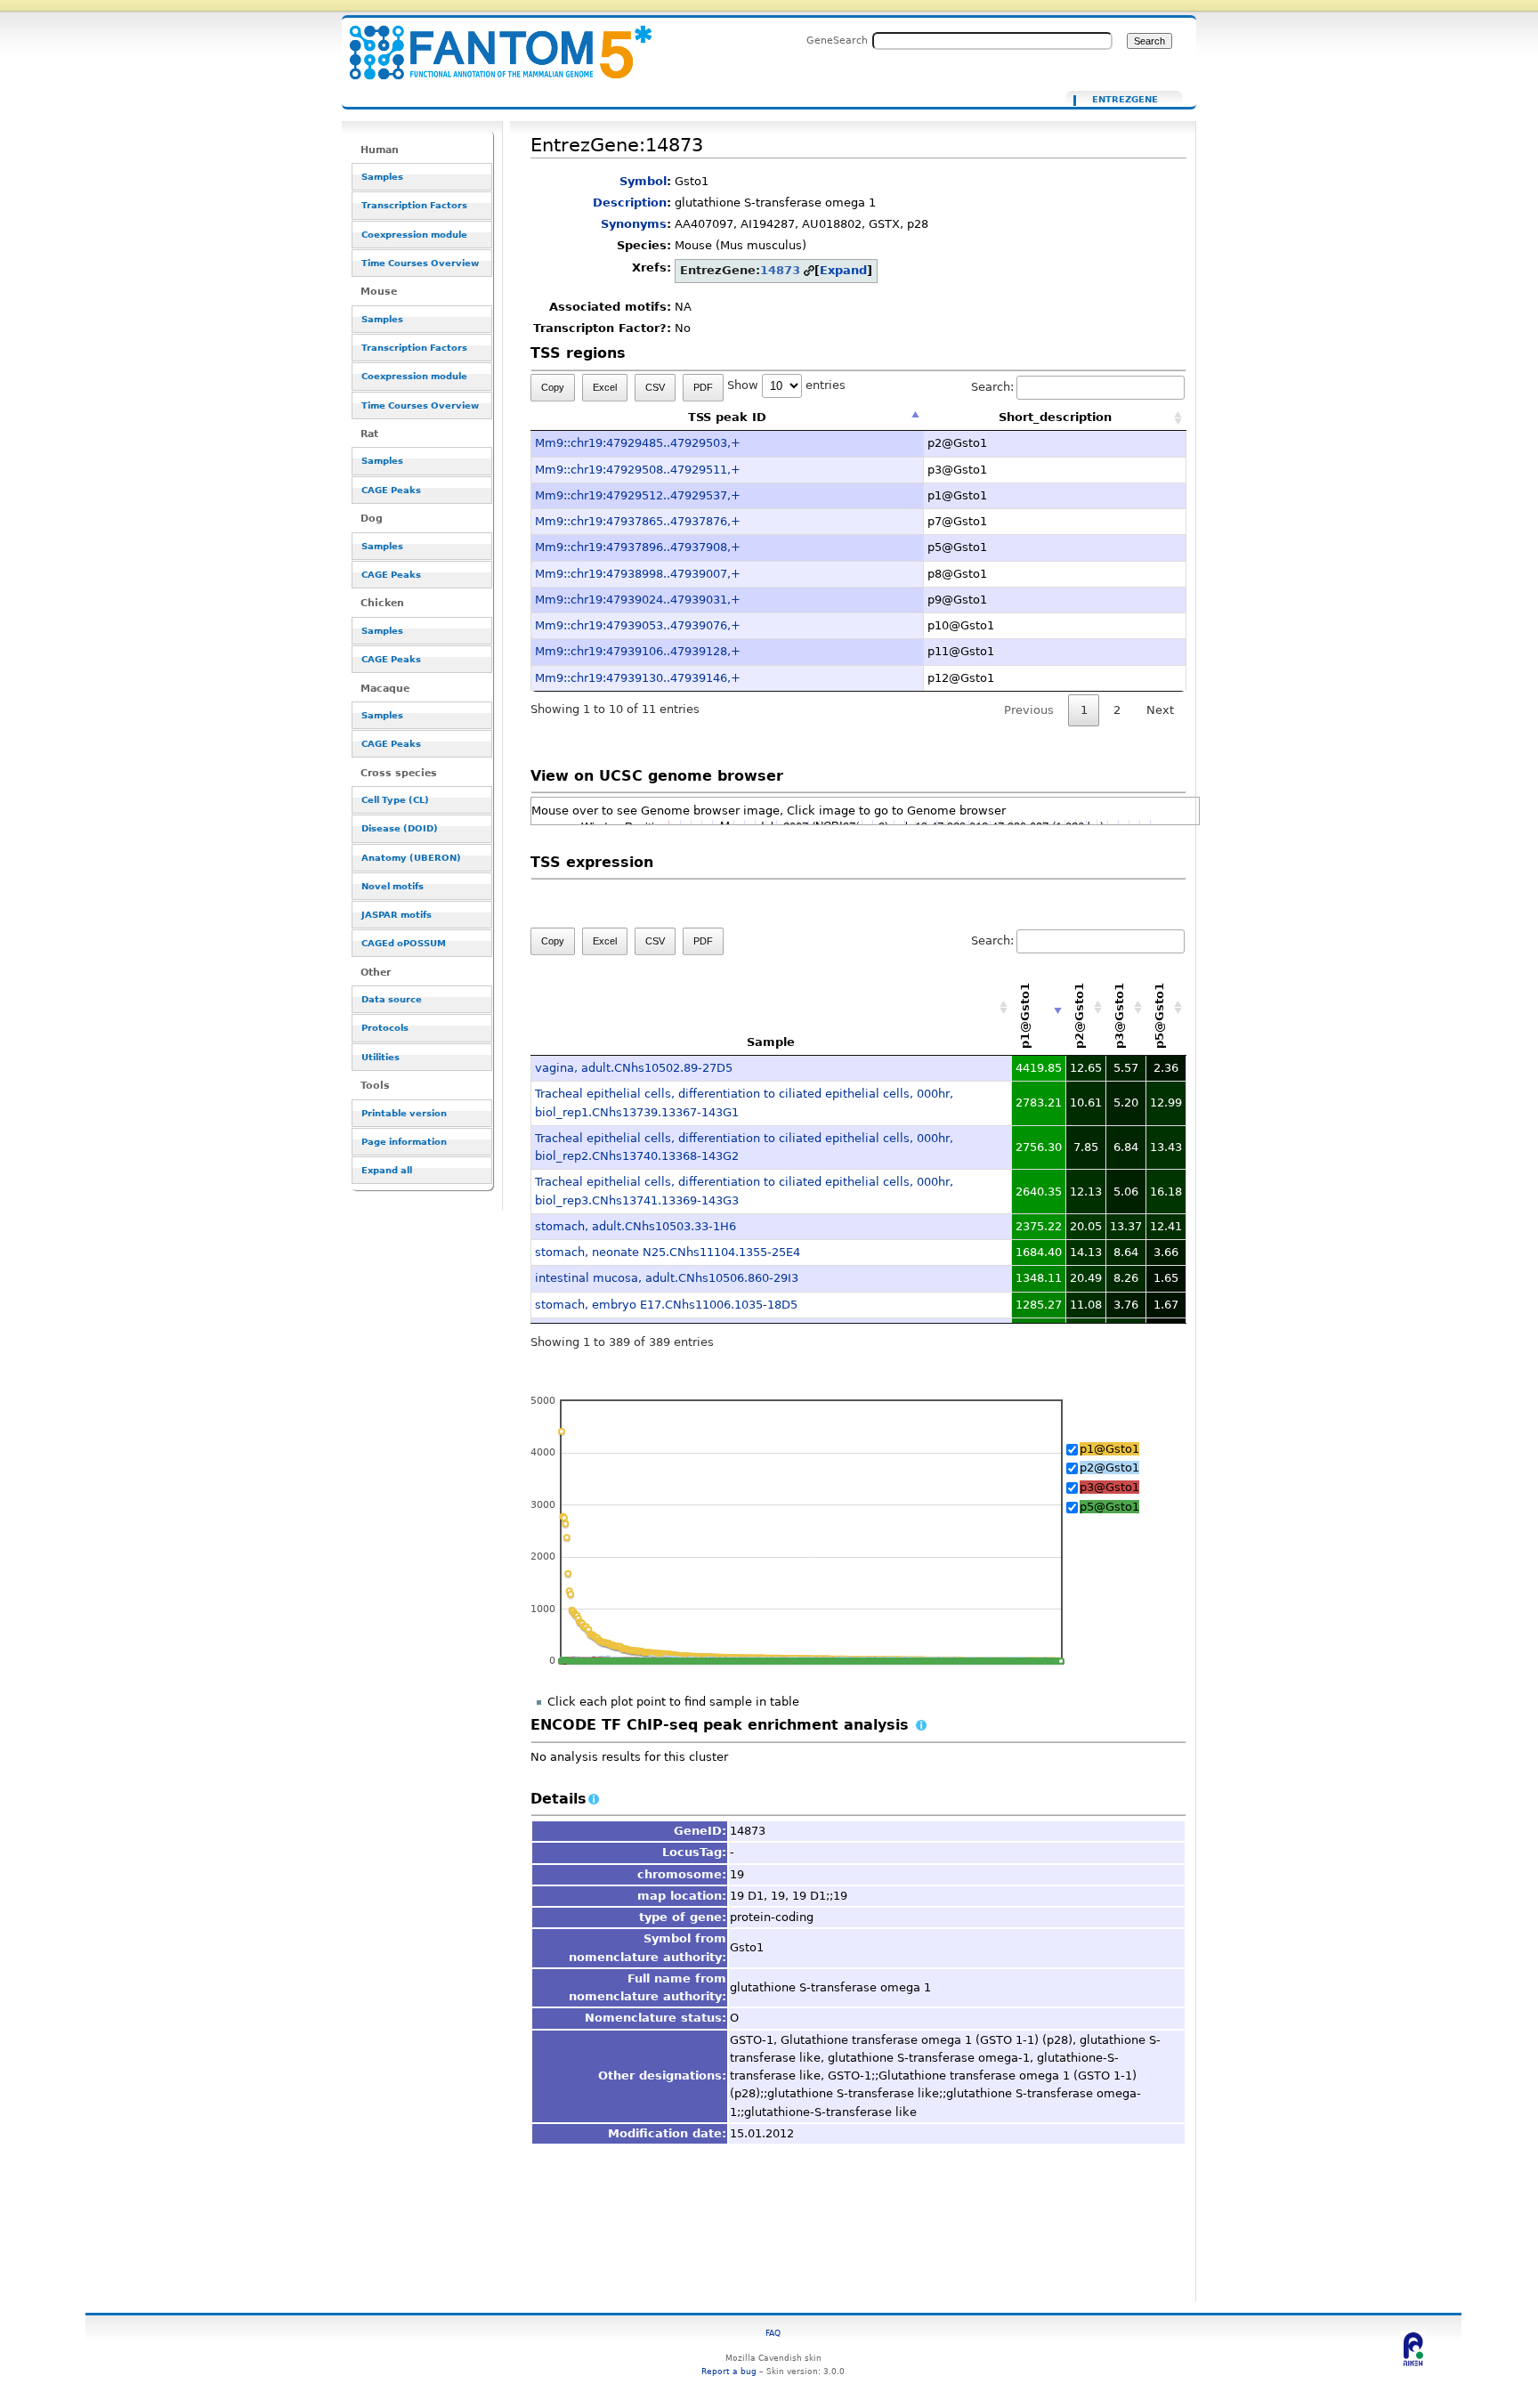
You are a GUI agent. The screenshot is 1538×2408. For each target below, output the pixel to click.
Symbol (643, 181)
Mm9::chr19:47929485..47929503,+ (638, 443)
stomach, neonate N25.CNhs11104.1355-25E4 (668, 1252)
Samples (382, 177)
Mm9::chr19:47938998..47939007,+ (638, 574)
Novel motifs (393, 886)
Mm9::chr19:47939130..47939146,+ (638, 678)
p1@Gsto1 (1109, 1449)
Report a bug (729, 2371)
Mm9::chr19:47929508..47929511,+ (638, 470)
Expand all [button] (387, 1170)
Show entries (786, 385)
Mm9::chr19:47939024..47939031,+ (638, 600)
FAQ (773, 2333)
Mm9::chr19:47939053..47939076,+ (638, 625)
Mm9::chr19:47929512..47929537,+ (638, 495)
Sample (771, 1042)
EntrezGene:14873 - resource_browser (490, 42)
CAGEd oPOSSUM (404, 943)
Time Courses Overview (420, 263)
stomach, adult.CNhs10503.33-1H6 (635, 1226)
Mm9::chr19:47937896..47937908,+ (638, 547)
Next (1160, 710)
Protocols (385, 1028)
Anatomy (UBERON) (411, 858)
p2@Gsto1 (1109, 1468)
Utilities (380, 1057)
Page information (404, 1142)
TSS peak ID (727, 417)
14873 (780, 270)
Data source (392, 999)
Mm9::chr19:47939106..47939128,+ (638, 651)
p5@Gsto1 (1109, 1507)
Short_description (1055, 417)
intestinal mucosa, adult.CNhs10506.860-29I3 (667, 1278)
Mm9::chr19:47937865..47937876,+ (638, 521)
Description (630, 203)
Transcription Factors (414, 205)
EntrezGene (1125, 100)
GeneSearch (837, 40)
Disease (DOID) (400, 828)
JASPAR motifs (397, 915)
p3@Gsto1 (1109, 1487)
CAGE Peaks (391, 490)
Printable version (404, 1113)
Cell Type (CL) (395, 800)
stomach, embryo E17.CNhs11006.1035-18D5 (666, 1305)
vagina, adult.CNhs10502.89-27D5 (634, 1068)
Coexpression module (414, 235)
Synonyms (634, 224)
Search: (992, 387)
